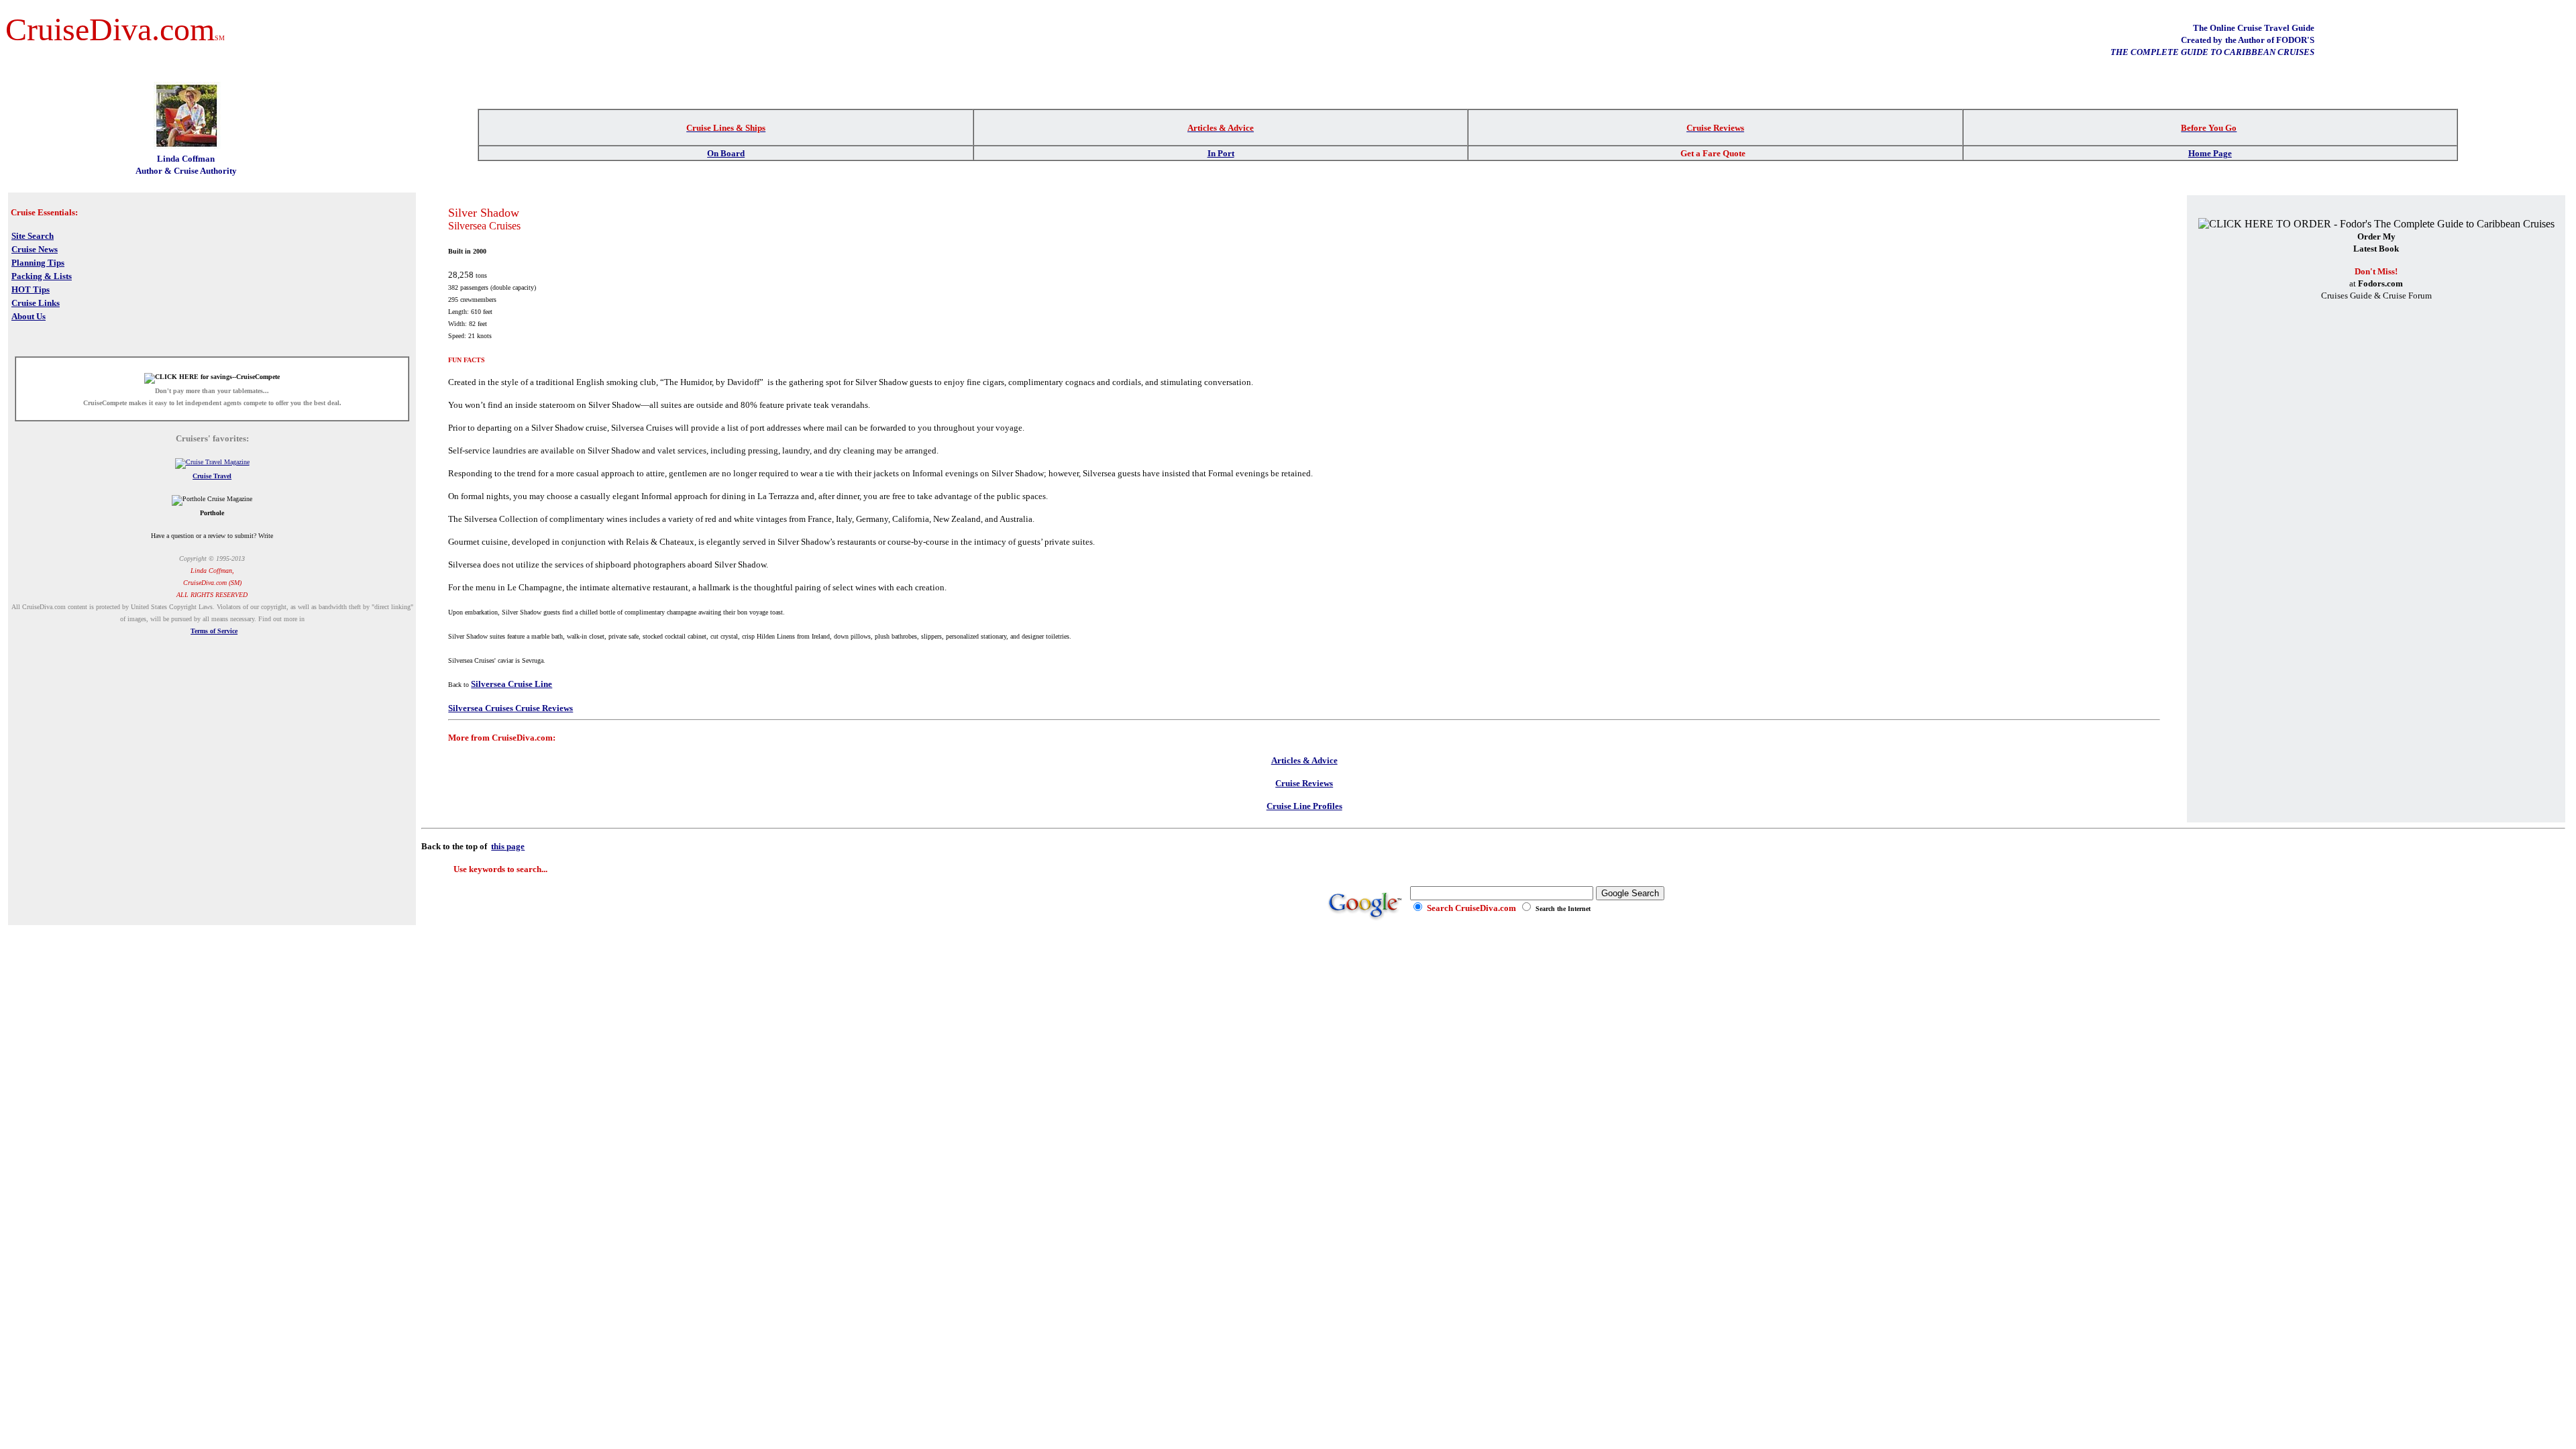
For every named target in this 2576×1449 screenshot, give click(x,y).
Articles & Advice (1304, 760)
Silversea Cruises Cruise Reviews (511, 708)
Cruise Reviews (1304, 783)
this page (508, 846)
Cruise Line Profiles (1304, 806)
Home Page (2210, 153)
